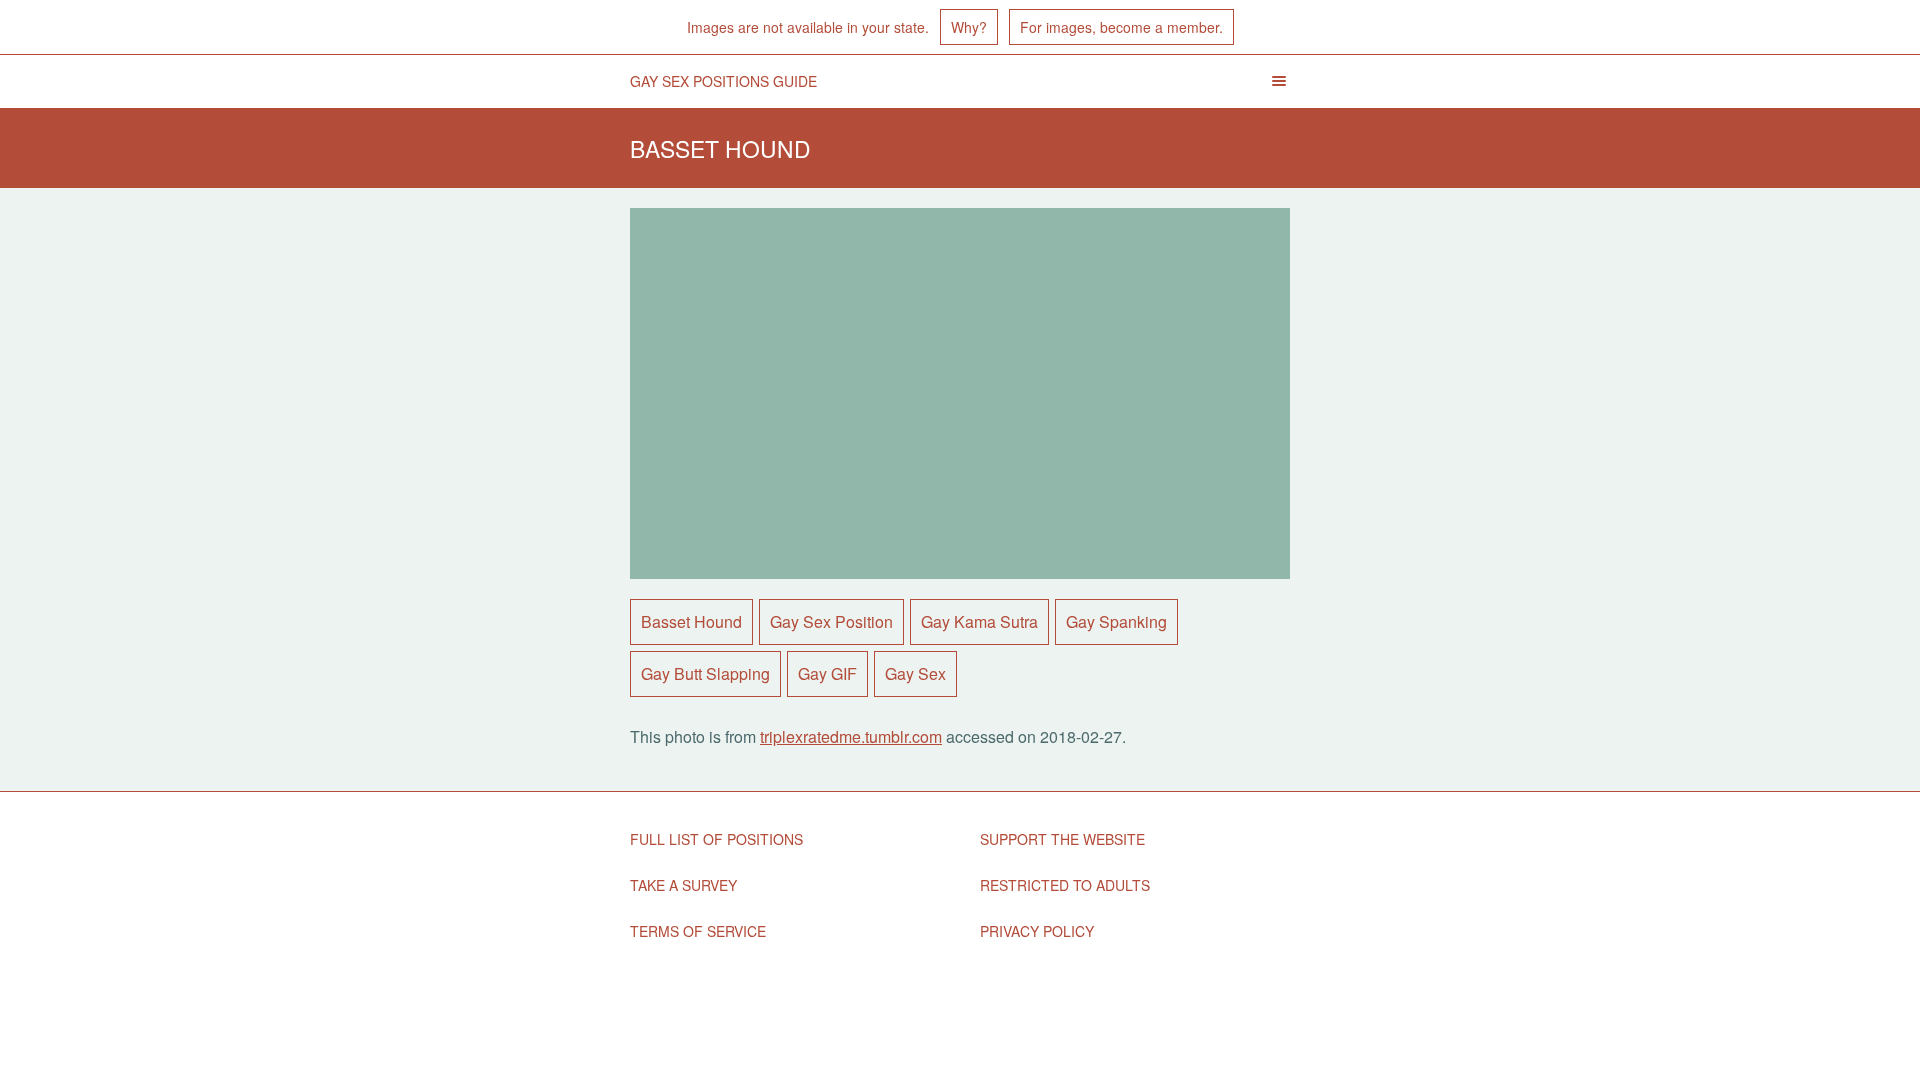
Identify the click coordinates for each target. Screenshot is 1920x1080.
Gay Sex (915, 673)
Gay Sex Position (831, 621)
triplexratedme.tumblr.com (851, 736)
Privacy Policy (1037, 931)
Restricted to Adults (1065, 885)
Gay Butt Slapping (705, 673)
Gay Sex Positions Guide (723, 81)
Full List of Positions (716, 839)
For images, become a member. (1121, 27)
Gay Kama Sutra (979, 621)
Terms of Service (698, 931)
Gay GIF (827, 673)
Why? (969, 27)
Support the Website (1062, 839)
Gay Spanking (1116, 621)
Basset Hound (691, 621)
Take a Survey (683, 885)
